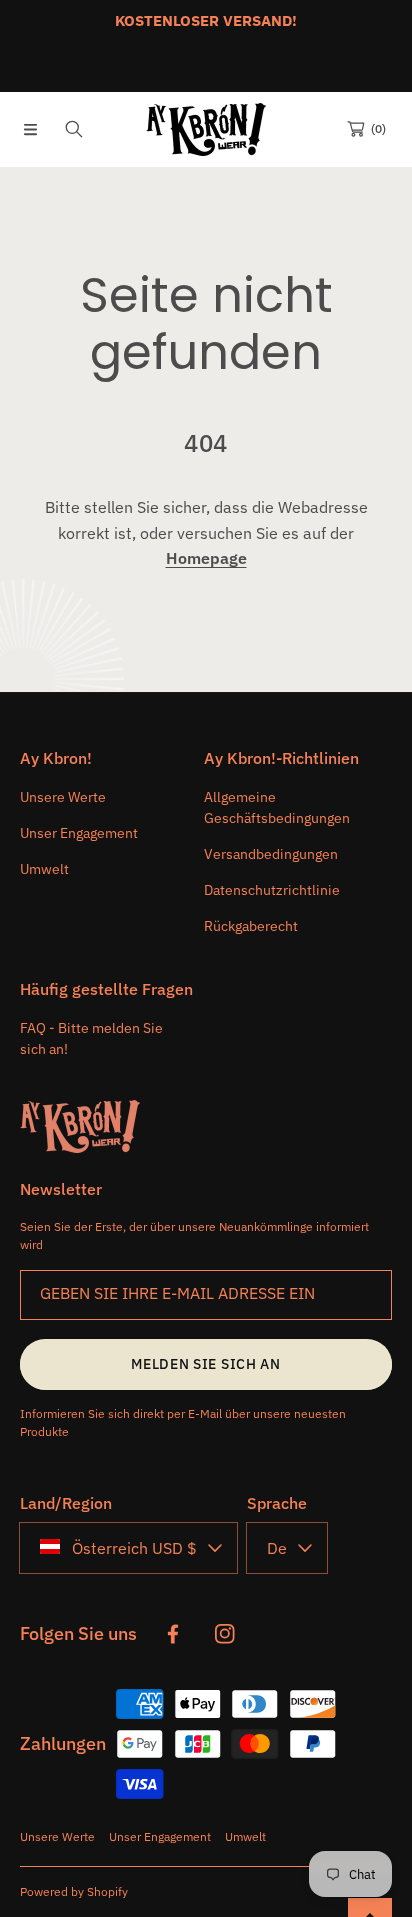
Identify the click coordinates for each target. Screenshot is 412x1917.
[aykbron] (206, 129)
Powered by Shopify (74, 1891)
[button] (30, 129)
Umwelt (245, 1836)
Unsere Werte (57, 1836)
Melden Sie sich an (206, 1364)
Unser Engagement (160, 1836)
